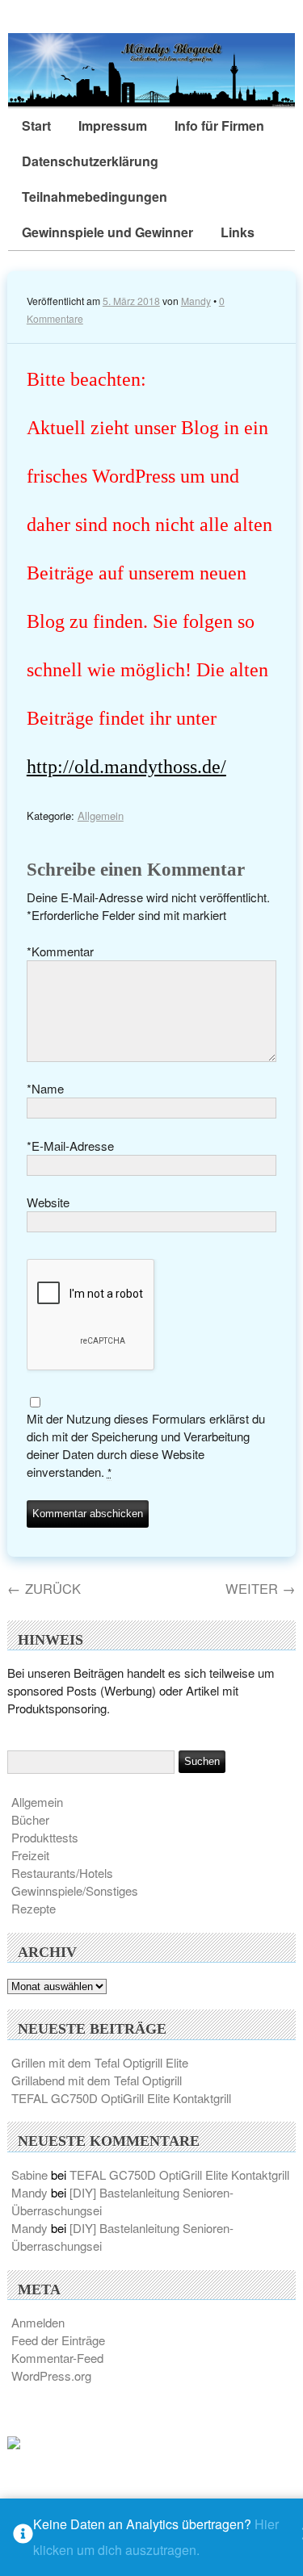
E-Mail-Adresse (70, 1146)
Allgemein (101, 815)
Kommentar (60, 951)
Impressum (113, 125)
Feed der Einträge (58, 2340)
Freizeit (30, 1855)
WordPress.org (51, 2375)
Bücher (30, 1819)
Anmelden (38, 2322)
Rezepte (34, 1908)
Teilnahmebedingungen (95, 197)
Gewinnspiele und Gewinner (107, 232)
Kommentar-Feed (57, 2358)
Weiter (261, 1588)
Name (45, 1088)
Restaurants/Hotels (62, 1873)
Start (36, 125)
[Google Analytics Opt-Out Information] (23, 2538)
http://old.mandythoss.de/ (126, 766)
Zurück (44, 1588)
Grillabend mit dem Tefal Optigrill (97, 2080)
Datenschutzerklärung (90, 161)
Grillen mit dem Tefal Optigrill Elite (100, 2062)
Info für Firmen (219, 125)
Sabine (29, 2175)
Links (238, 232)
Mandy (196, 301)
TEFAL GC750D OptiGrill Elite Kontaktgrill (121, 2098)
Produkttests (45, 1837)
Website (48, 1202)
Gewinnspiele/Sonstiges (75, 1890)
